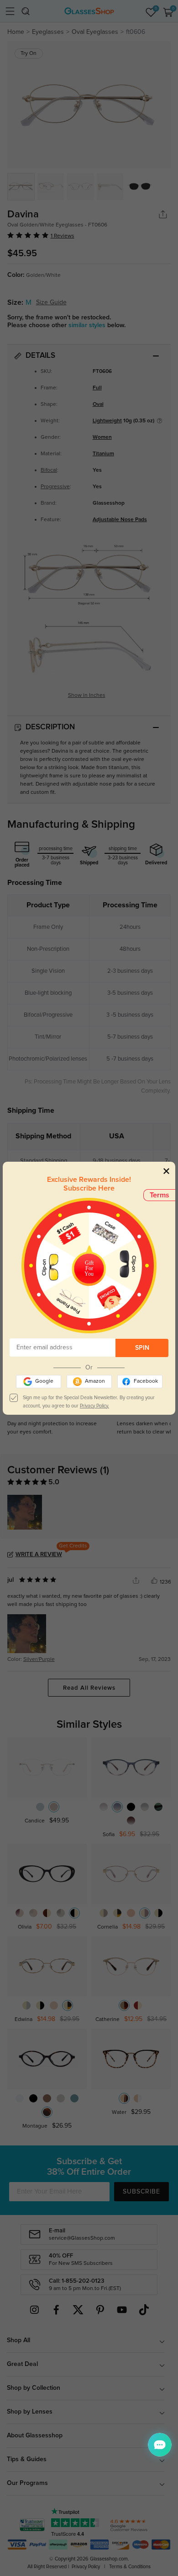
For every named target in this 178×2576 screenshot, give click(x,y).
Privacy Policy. (94, 1406)
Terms (160, 1195)
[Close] (166, 1171)
